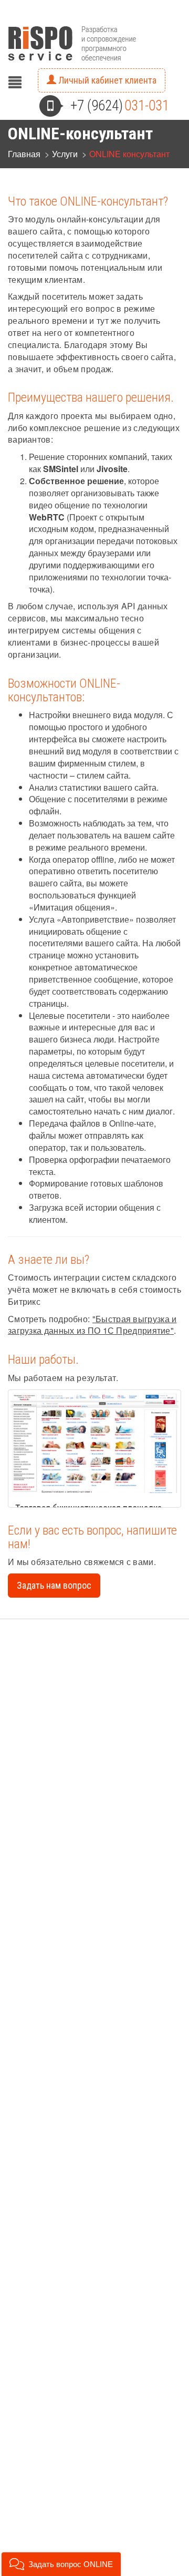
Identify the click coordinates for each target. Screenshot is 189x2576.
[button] (61, 2564)
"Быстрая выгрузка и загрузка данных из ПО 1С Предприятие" (92, 1325)
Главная (24, 154)
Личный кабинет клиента (106, 80)
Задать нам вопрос (54, 1585)
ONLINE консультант (129, 154)
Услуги (65, 154)
